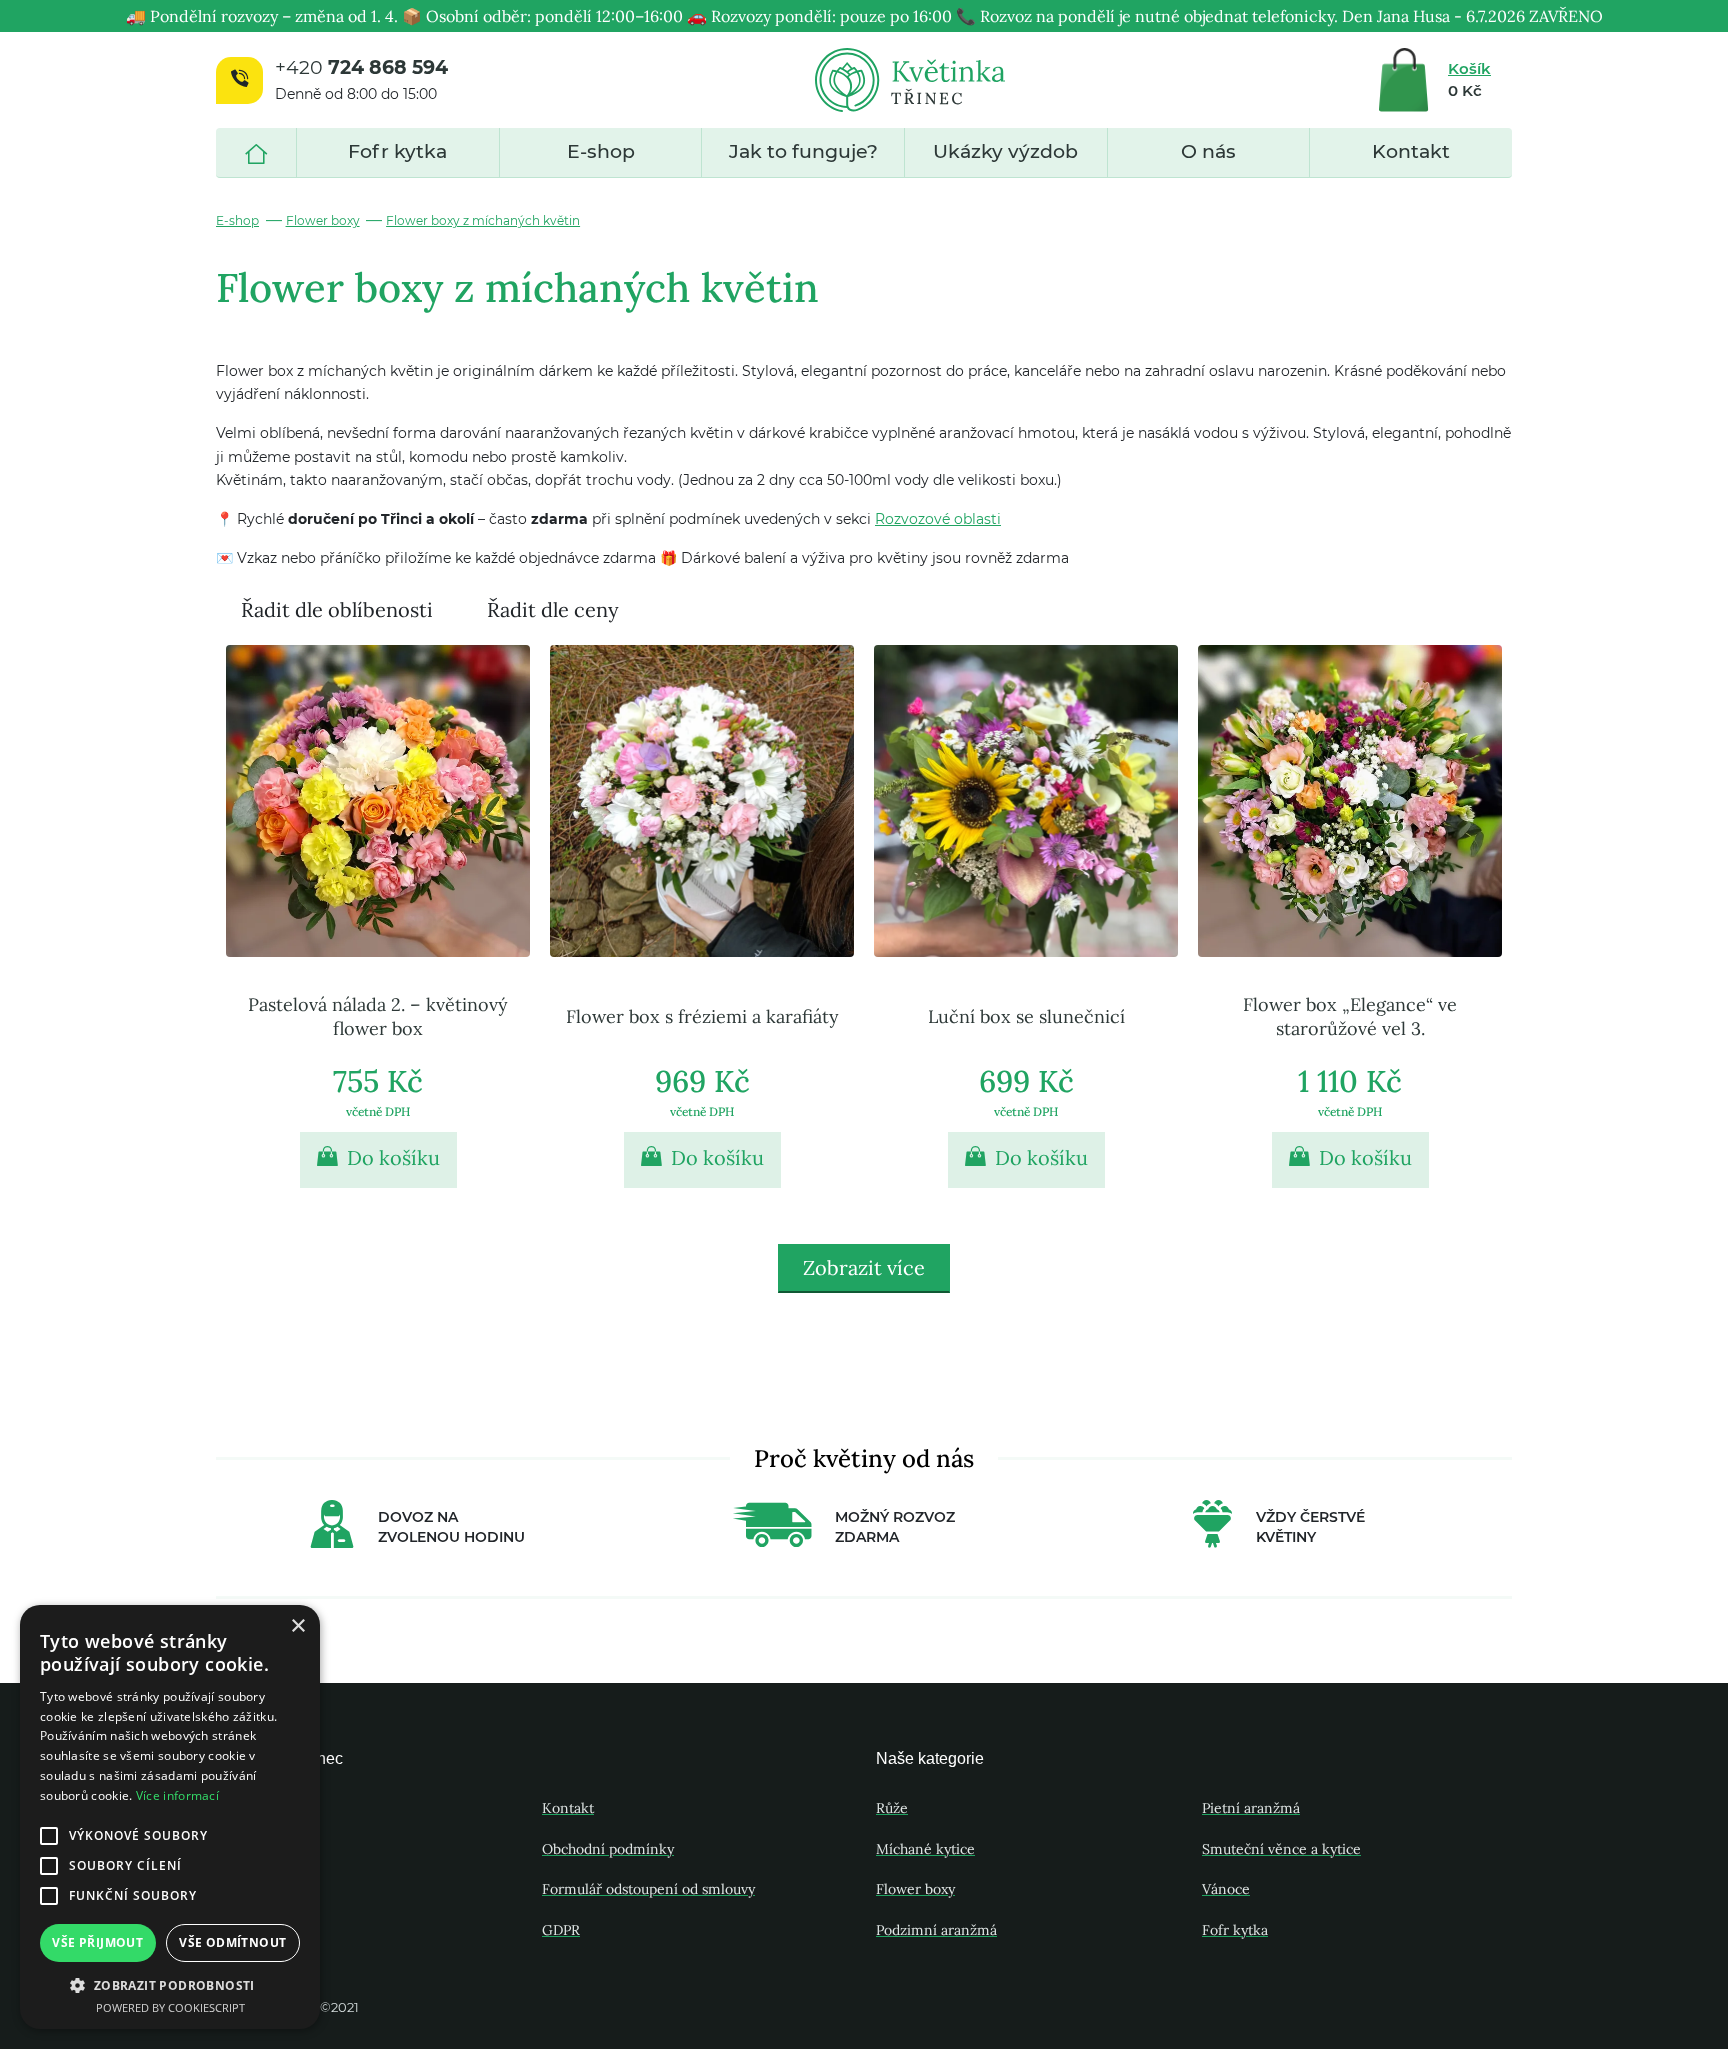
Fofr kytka (397, 151)
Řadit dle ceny (553, 609)
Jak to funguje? (803, 151)
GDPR (561, 1930)
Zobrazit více (864, 1267)
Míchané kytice (925, 1849)
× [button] (297, 1626)
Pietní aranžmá (1251, 1808)
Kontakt (1411, 151)
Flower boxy (323, 220)
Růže (892, 1808)
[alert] (170, 1817)
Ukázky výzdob (1005, 151)
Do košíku (391, 1157)
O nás (1208, 151)
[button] (170, 1985)
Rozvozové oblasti (938, 519)
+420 (361, 67)
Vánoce (1226, 1889)
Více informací (177, 1795)
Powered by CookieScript (170, 2007)
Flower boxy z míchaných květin (483, 220)
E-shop (601, 151)
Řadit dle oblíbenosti (337, 609)
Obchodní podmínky (608, 1849)
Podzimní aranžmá (936, 1930)
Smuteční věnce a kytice (1281, 1849)
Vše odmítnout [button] (232, 1942)
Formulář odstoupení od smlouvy (648, 1889)
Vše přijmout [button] (97, 1942)
